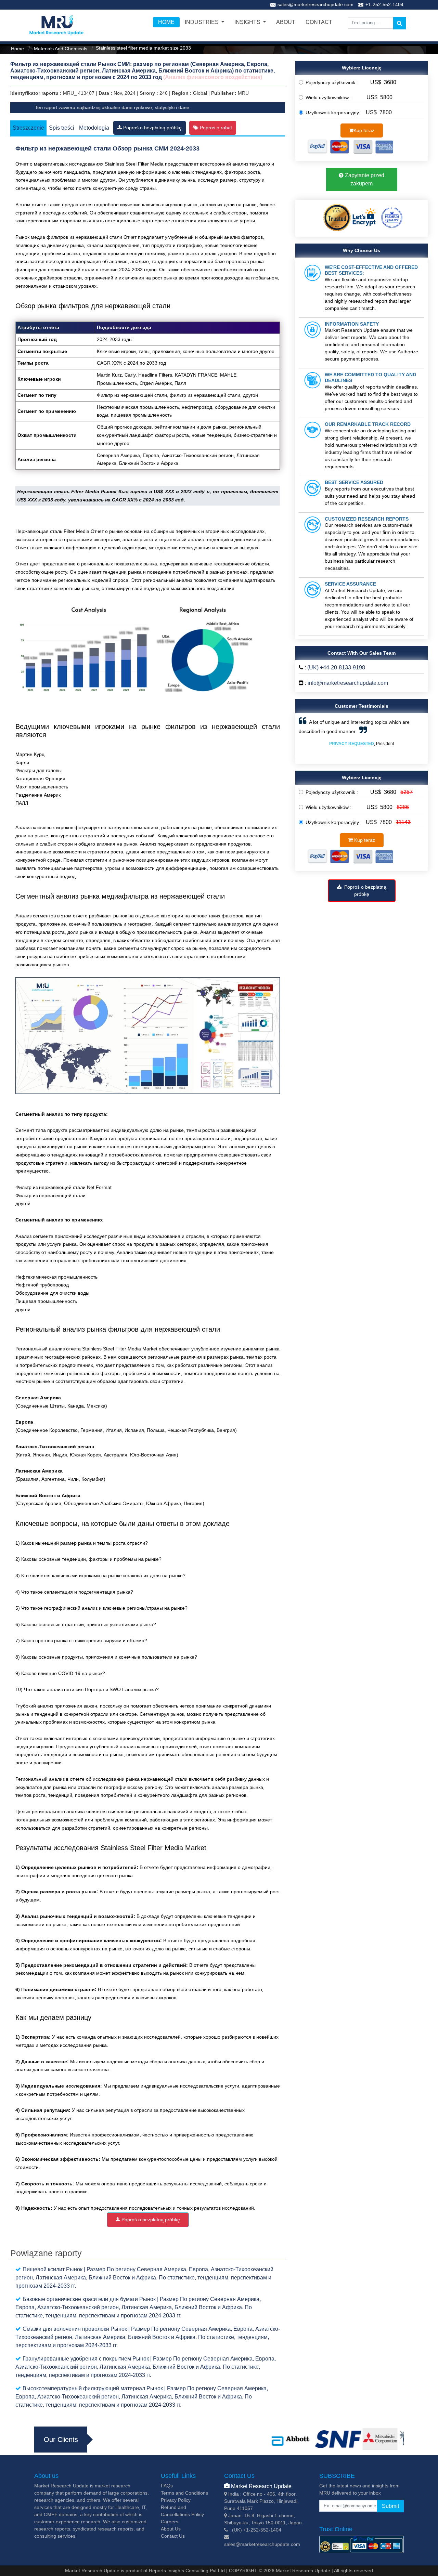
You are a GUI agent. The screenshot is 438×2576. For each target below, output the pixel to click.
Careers (170, 2522)
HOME (166, 22)
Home (17, 49)
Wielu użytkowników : (331, 97)
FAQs (167, 2486)
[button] (308, 738)
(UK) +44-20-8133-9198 (336, 668)
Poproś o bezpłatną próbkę (152, 127)
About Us (171, 2529)
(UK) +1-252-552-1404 (257, 2530)
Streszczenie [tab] (28, 128)
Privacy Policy (176, 2500)
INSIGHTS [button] (248, 22)
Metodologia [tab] (94, 128)
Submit (390, 2506)
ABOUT (286, 22)
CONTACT (319, 22)
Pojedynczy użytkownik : (334, 82)
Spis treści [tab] (62, 128)
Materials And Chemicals (60, 49)
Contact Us (173, 2536)
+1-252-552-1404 (384, 4)
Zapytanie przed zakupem (364, 179)
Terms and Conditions (184, 2493)
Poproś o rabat (215, 128)
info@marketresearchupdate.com (348, 683)
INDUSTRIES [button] (202, 22)
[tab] (150, 127)
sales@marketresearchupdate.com (315, 4)
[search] (400, 23)
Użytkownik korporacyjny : (335, 113)
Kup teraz (364, 130)
